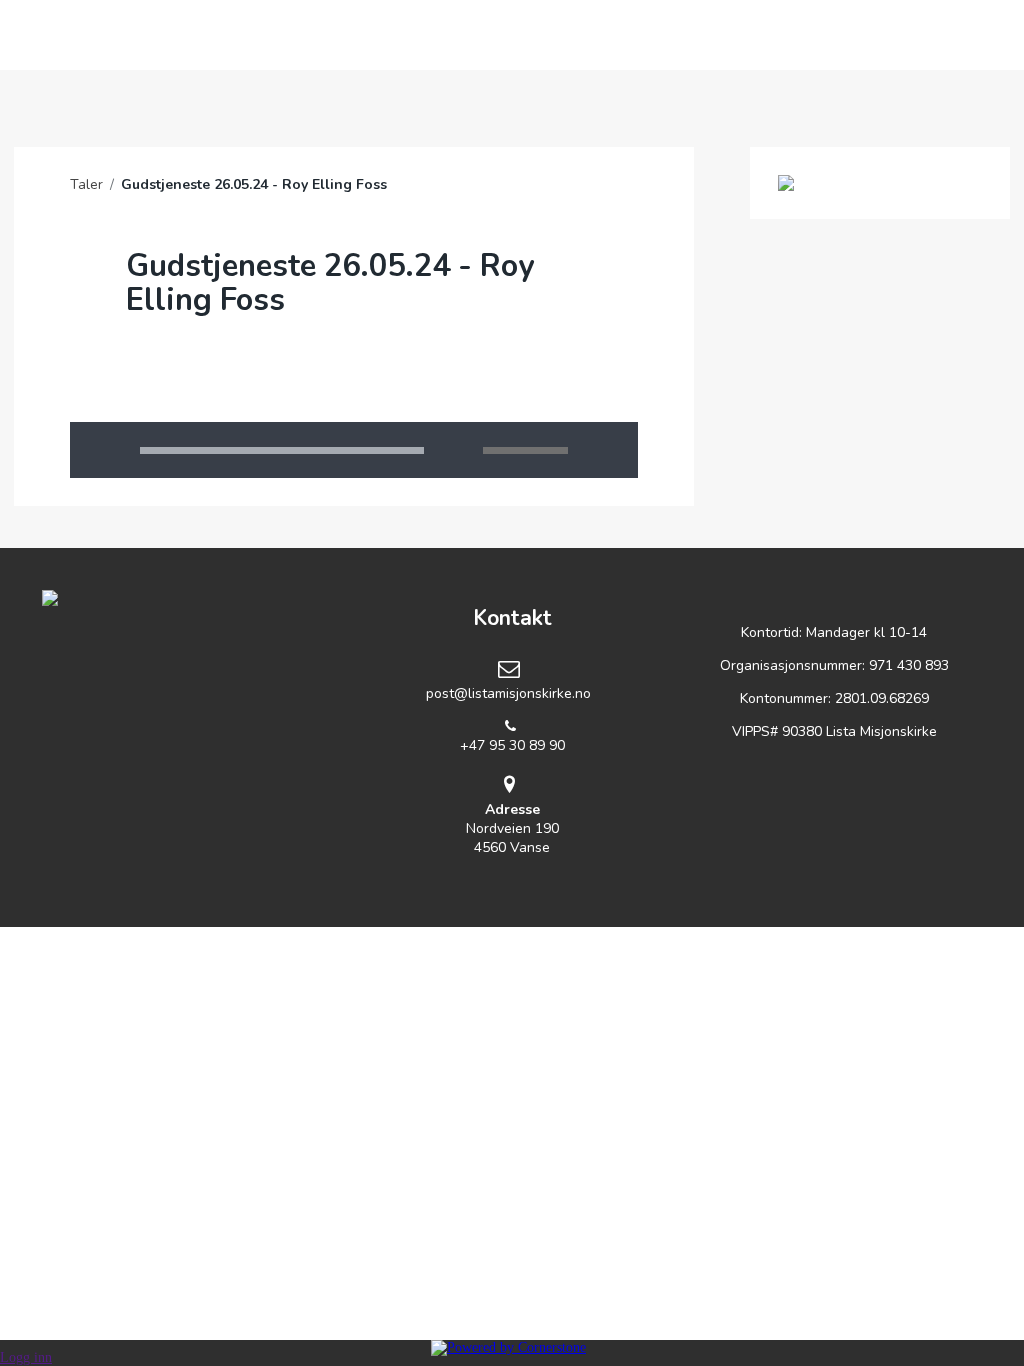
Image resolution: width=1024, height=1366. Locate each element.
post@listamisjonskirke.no (508, 693)
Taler (86, 184)
